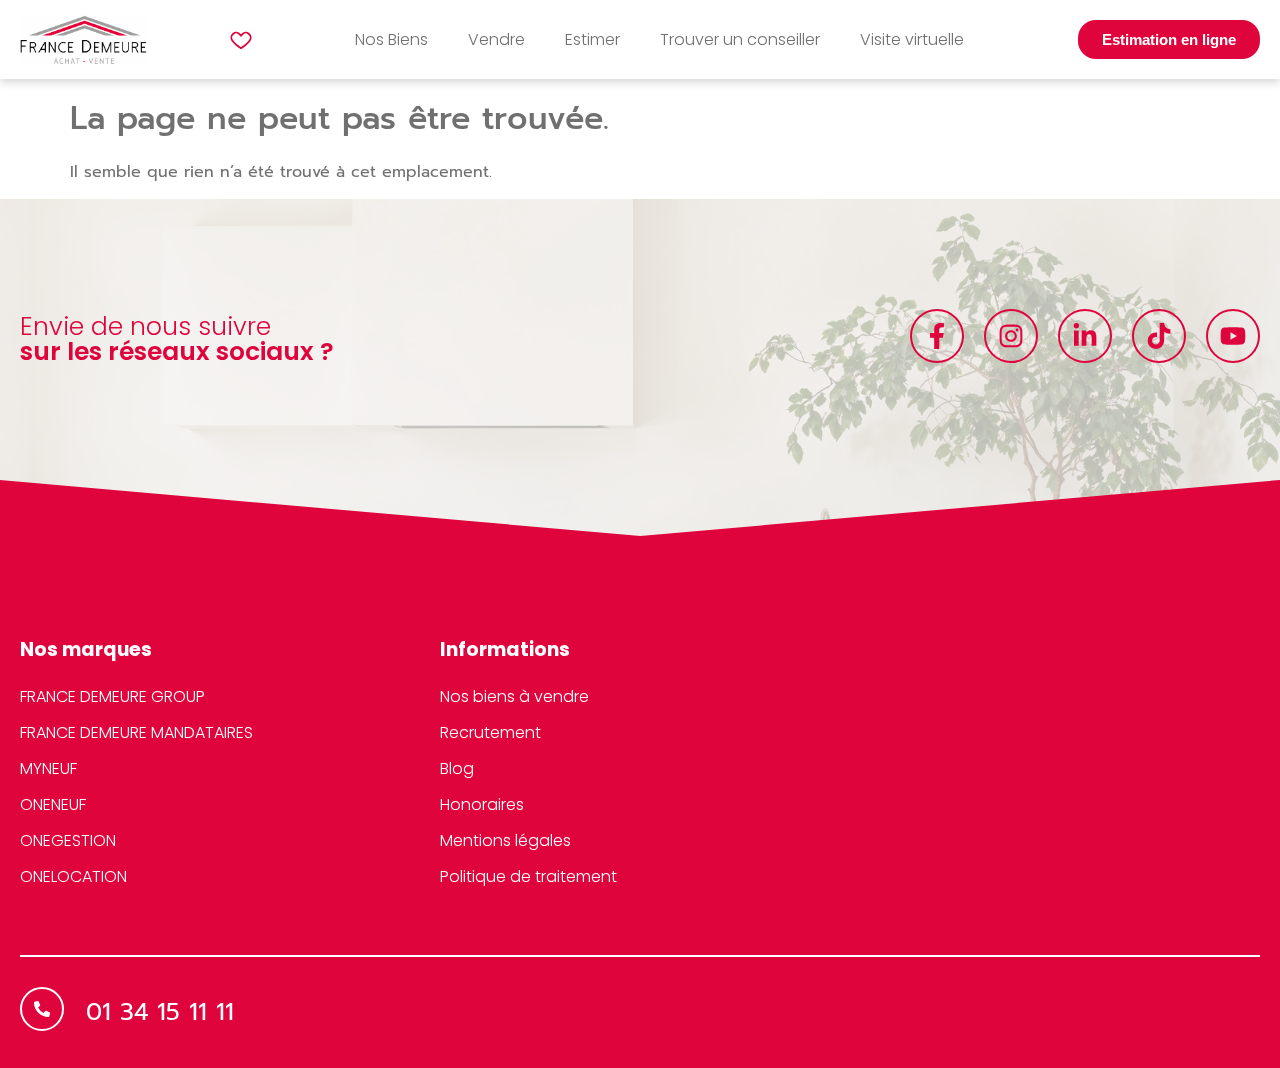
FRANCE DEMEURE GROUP (112, 696)
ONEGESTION (68, 840)
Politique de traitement (528, 876)
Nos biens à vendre (514, 696)
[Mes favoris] (241, 40)
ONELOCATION (73, 876)
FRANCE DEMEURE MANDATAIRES (136, 732)
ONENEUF (53, 804)
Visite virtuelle (912, 39)
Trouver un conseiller (740, 39)
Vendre (496, 39)
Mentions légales (505, 840)
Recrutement (490, 732)
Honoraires (482, 804)
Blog (457, 768)
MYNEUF (48, 768)
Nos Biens (391, 39)
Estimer (592, 39)
